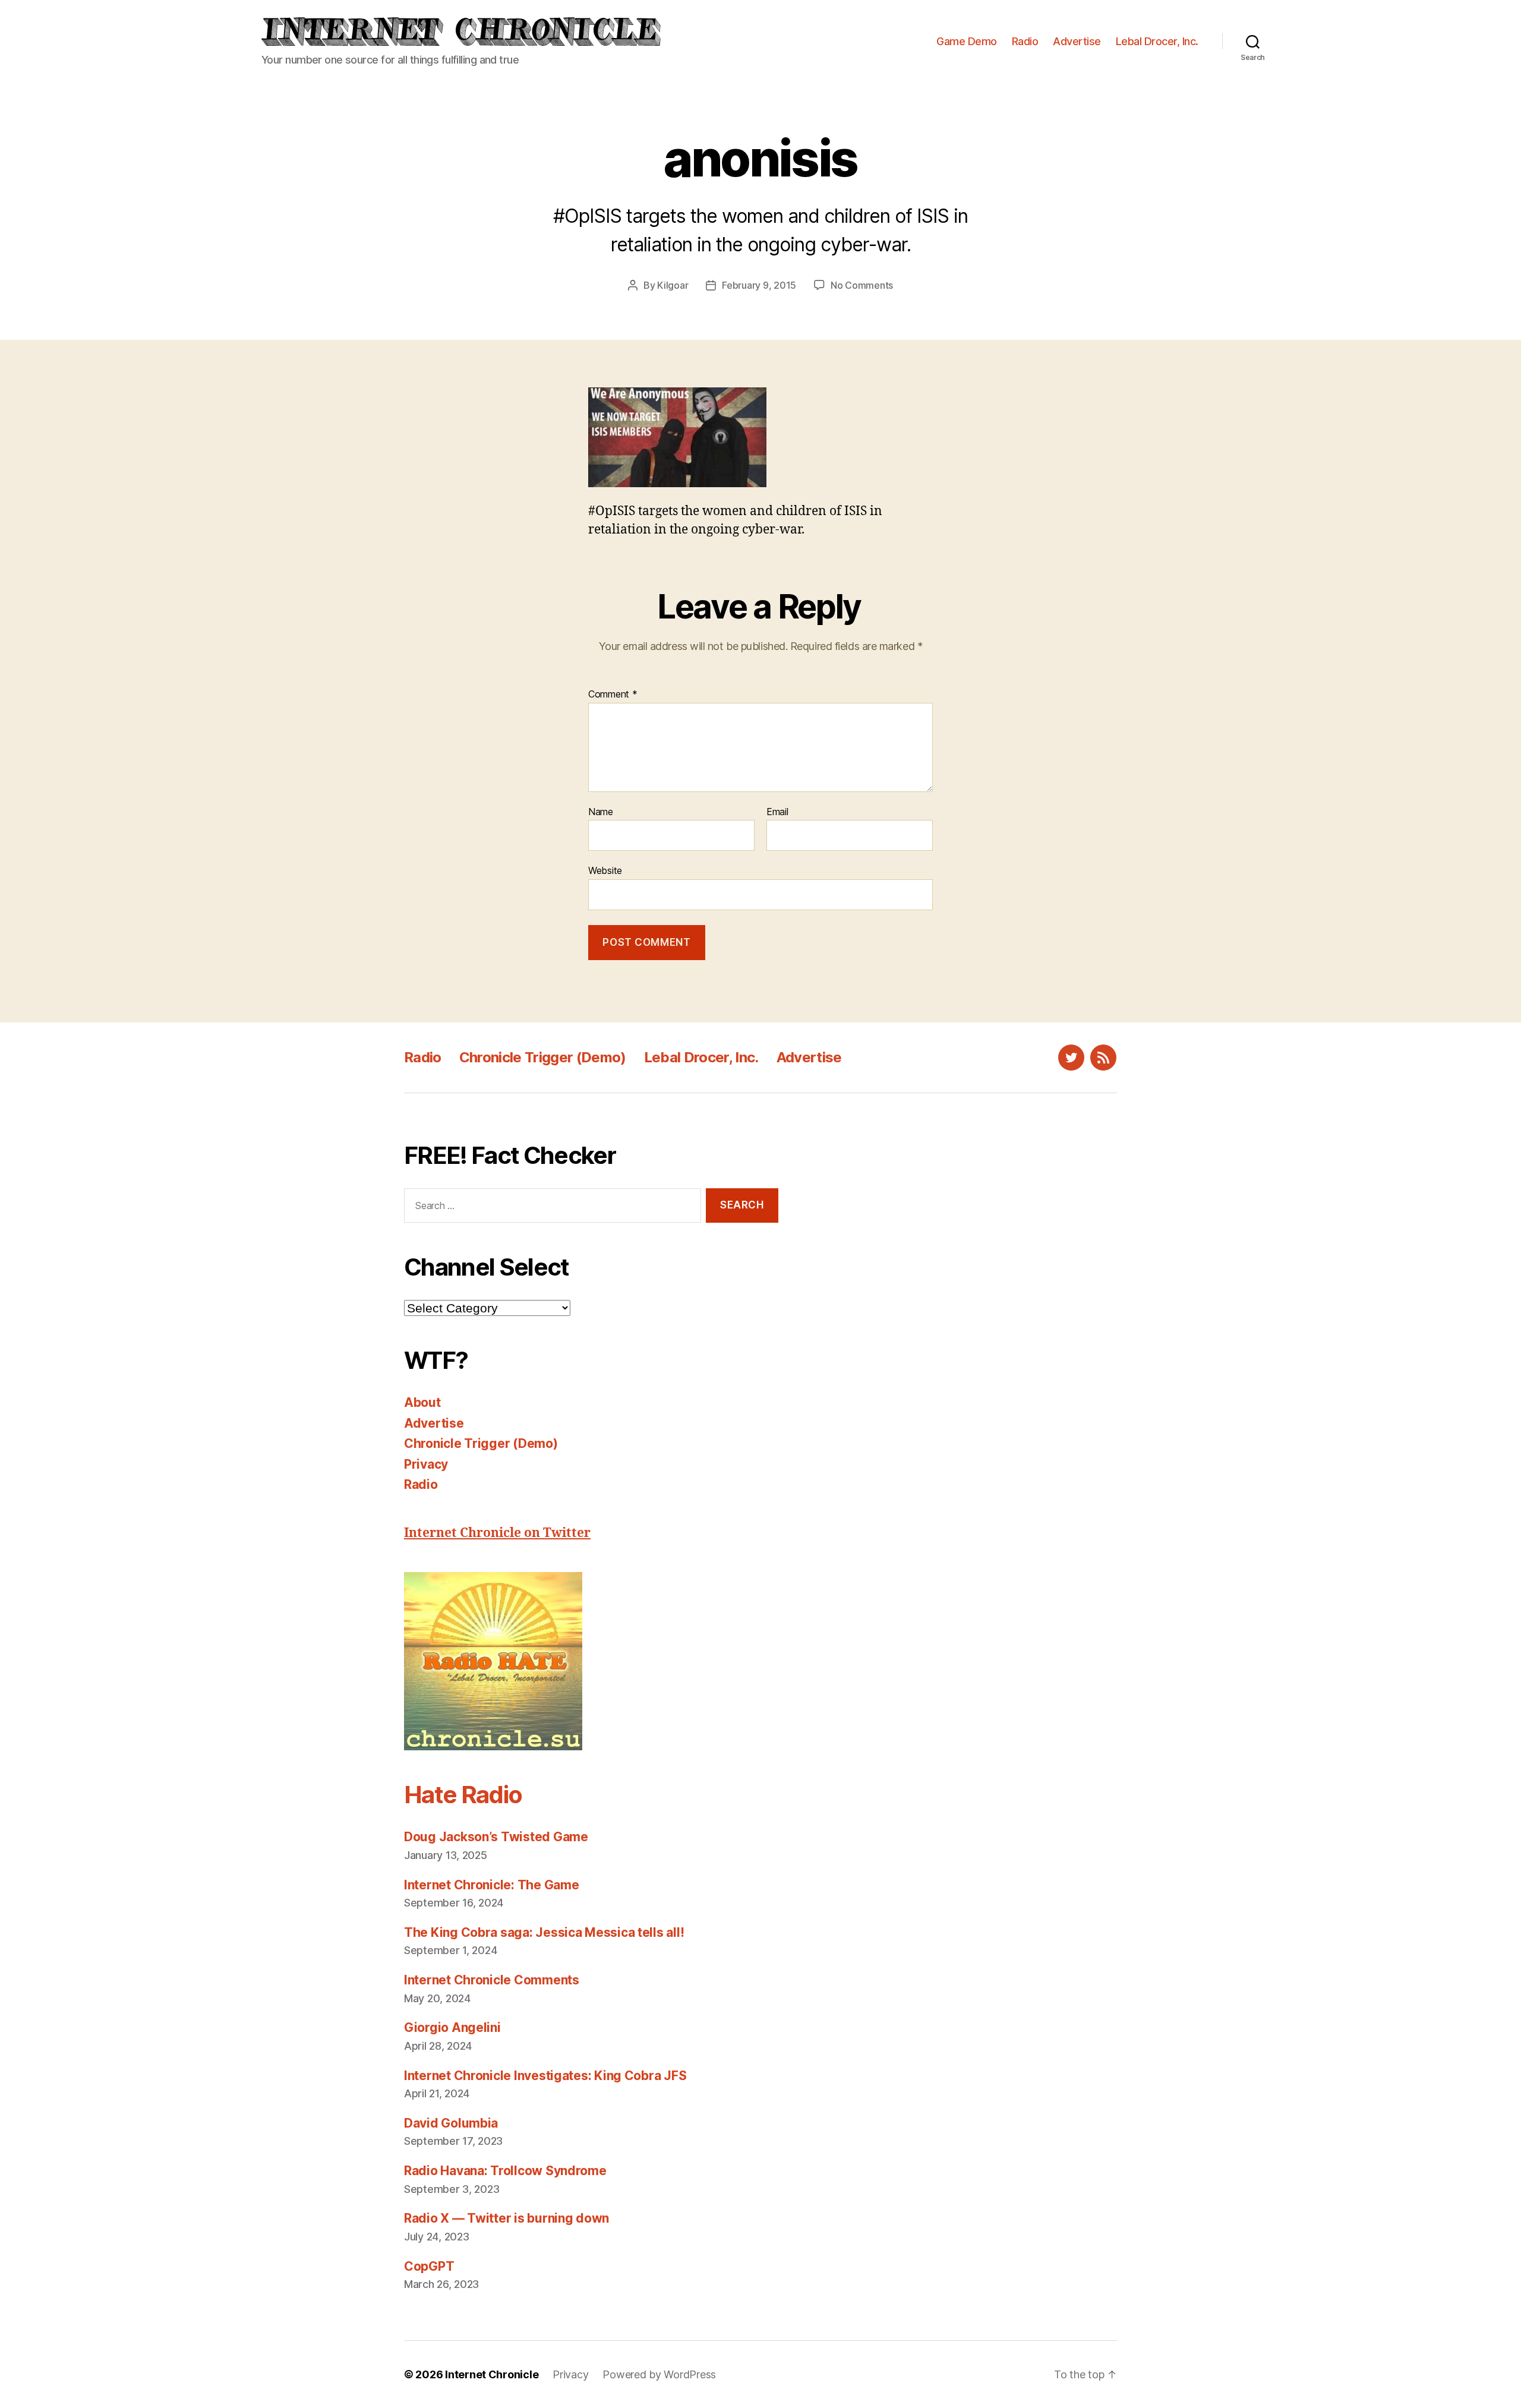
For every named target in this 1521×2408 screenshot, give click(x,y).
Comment (613, 695)
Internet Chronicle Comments (492, 1980)
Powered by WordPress (659, 2374)
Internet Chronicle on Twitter (497, 1533)
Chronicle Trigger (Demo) (543, 1057)
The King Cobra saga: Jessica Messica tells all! (544, 1932)
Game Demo (967, 41)
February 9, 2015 (759, 285)
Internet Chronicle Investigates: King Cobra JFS (545, 2076)
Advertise (1077, 41)
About (422, 1402)
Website (605, 870)
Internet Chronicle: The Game (491, 1885)
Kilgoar (673, 285)
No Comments (862, 285)
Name (601, 812)
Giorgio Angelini (452, 2027)
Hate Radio (463, 1795)
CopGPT (429, 2266)
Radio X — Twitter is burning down (507, 2218)
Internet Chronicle (492, 2374)
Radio (1025, 41)
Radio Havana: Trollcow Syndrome (505, 2171)
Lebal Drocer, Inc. (1157, 41)
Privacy (426, 1464)
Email (777, 812)
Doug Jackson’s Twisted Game (496, 1837)
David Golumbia (451, 2123)
